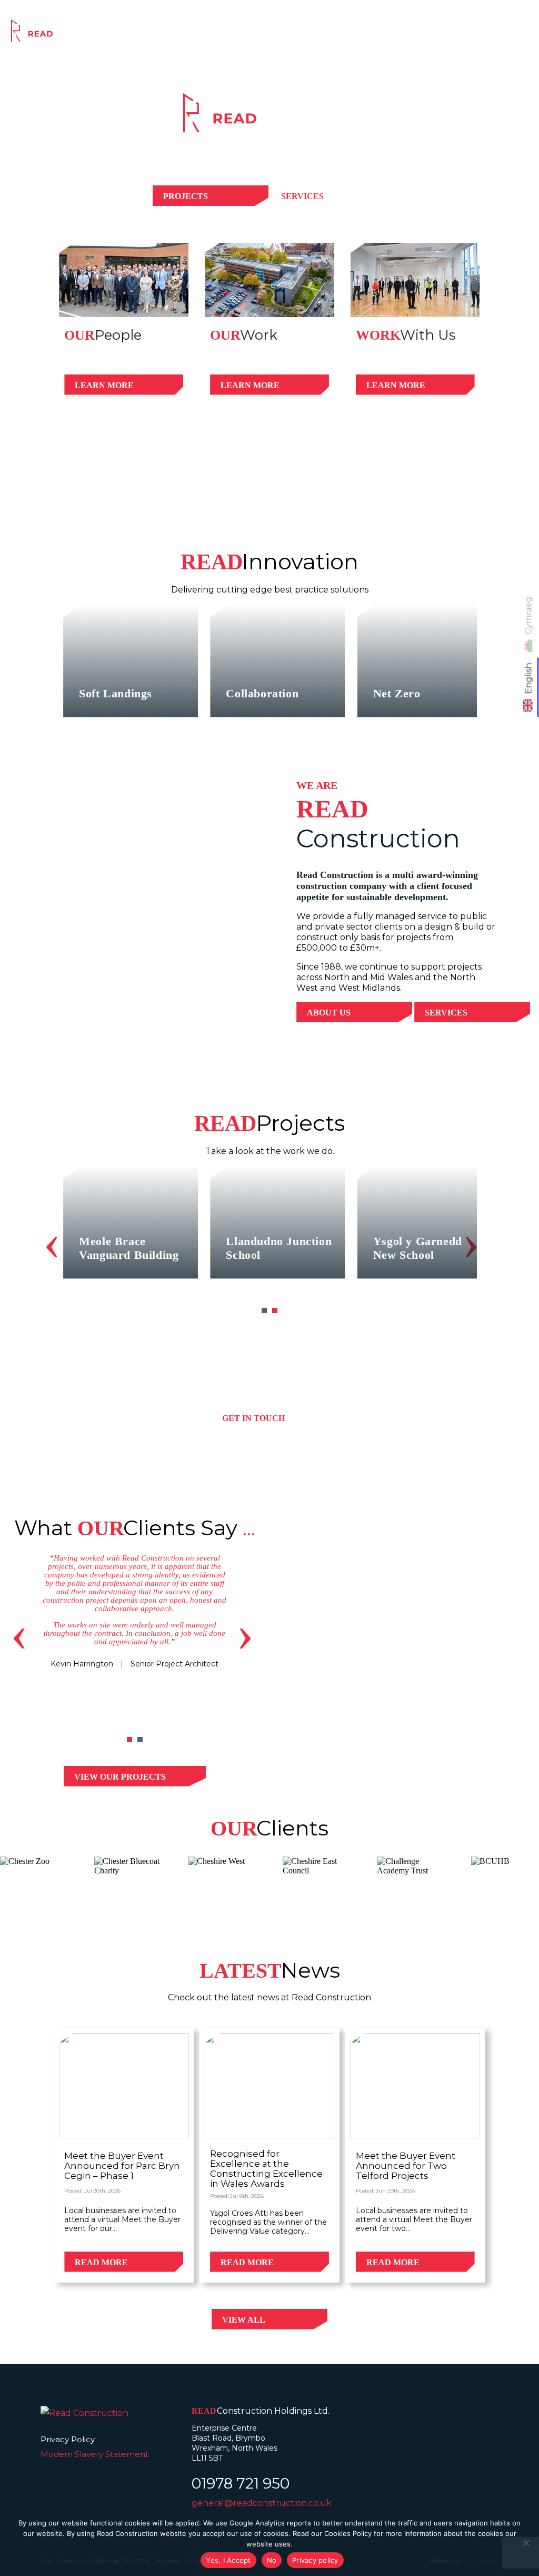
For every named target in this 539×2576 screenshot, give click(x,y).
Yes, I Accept (228, 2560)
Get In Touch (253, 1418)
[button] (264, 1310)
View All (244, 2320)
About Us (329, 1013)
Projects (335, 33)
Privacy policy (315, 2560)
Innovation (397, 33)
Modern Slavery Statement (94, 2454)
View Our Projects (120, 1777)
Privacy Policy (68, 2439)
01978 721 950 (241, 2483)
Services (277, 33)
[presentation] (52, 1242)
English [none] (529, 678)
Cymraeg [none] (529, 615)
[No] (526, 2543)
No (272, 2560)
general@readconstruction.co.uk (262, 2503)
